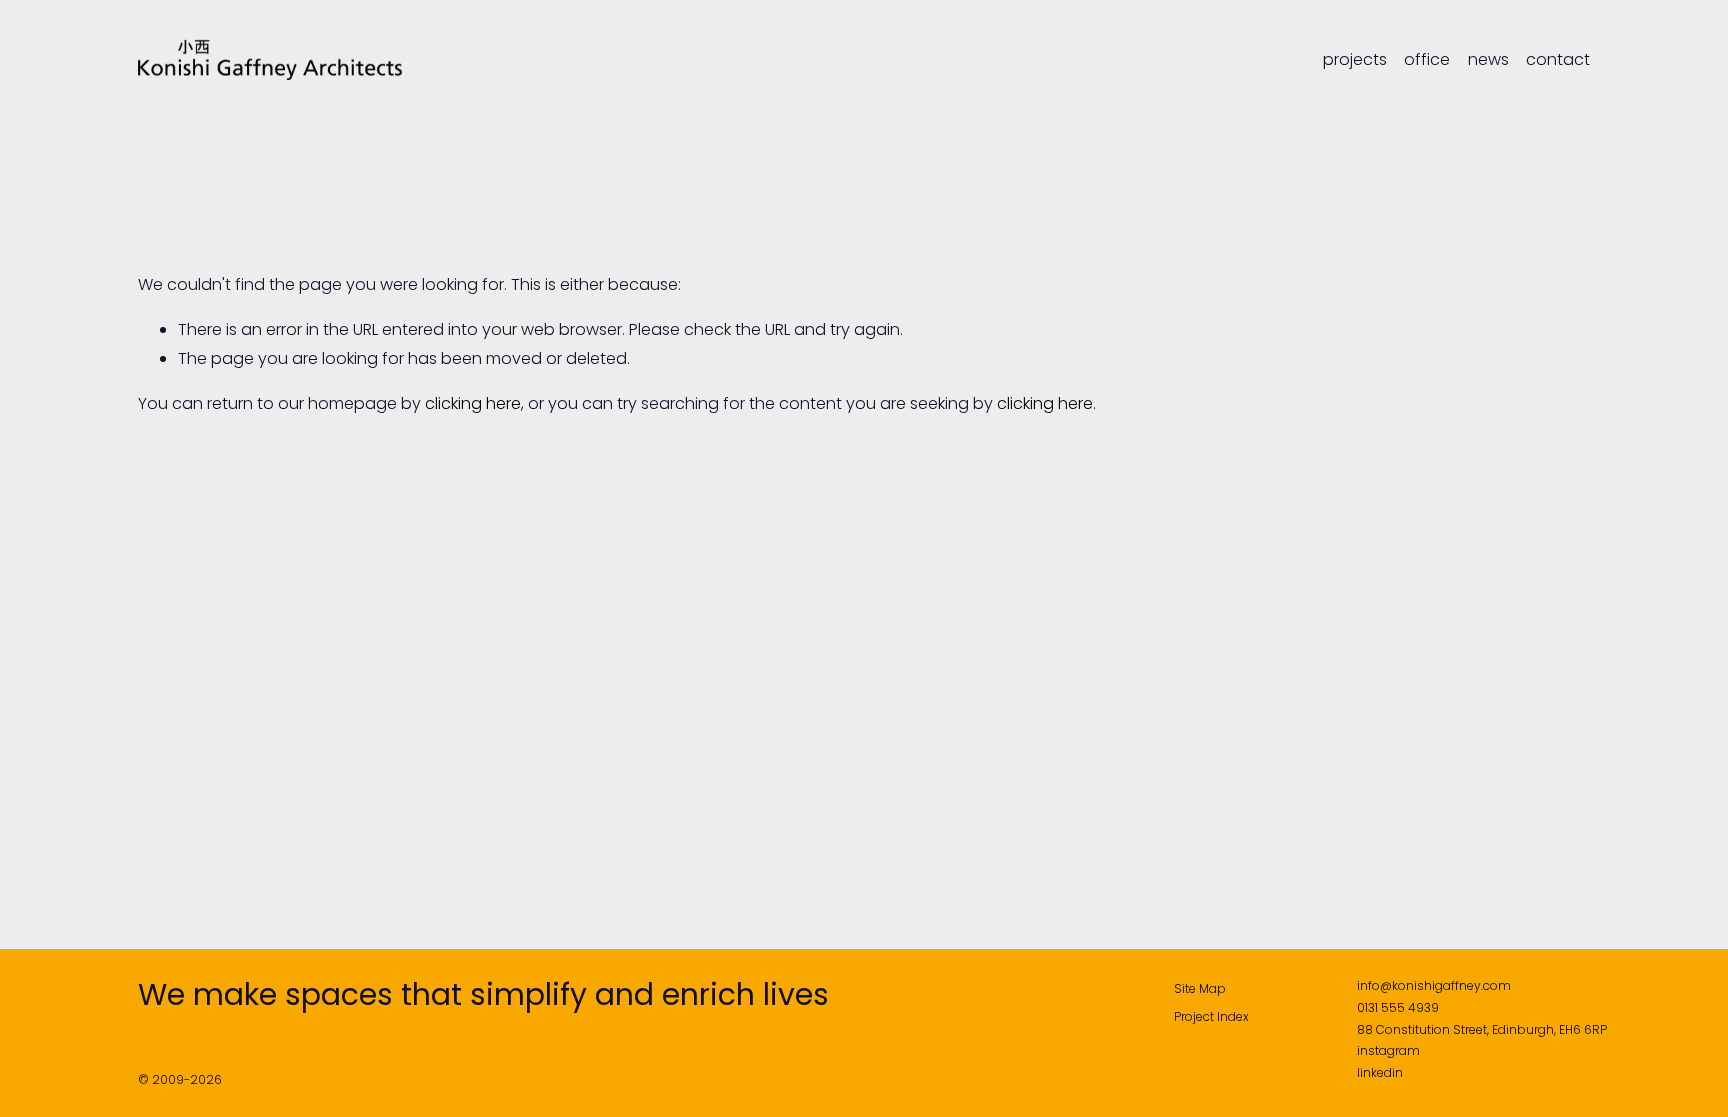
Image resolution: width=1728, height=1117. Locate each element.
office (1427, 60)
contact (1558, 60)
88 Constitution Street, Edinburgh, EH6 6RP (1482, 1029)
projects (1355, 60)
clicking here (473, 403)
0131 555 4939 (1398, 1007)
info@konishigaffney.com (1434, 985)
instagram (1388, 1050)
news (1488, 60)
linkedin (1380, 1072)
